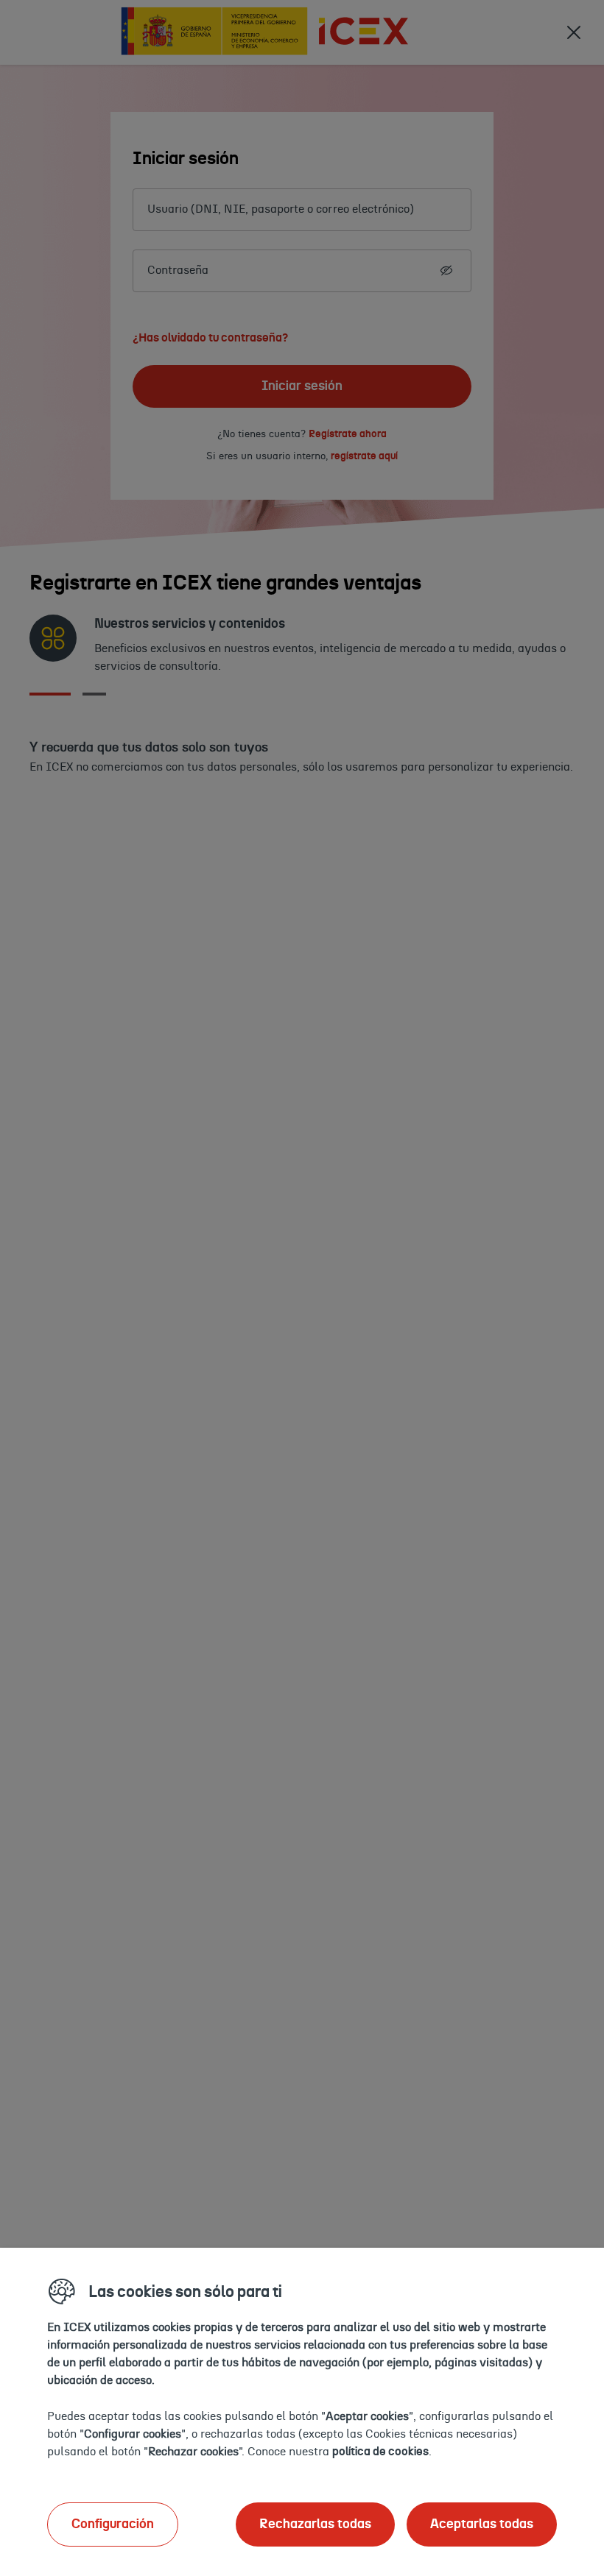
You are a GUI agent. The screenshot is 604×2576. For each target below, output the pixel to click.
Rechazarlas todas (315, 2524)
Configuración (113, 2524)
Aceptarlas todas (482, 2524)
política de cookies (380, 2452)
